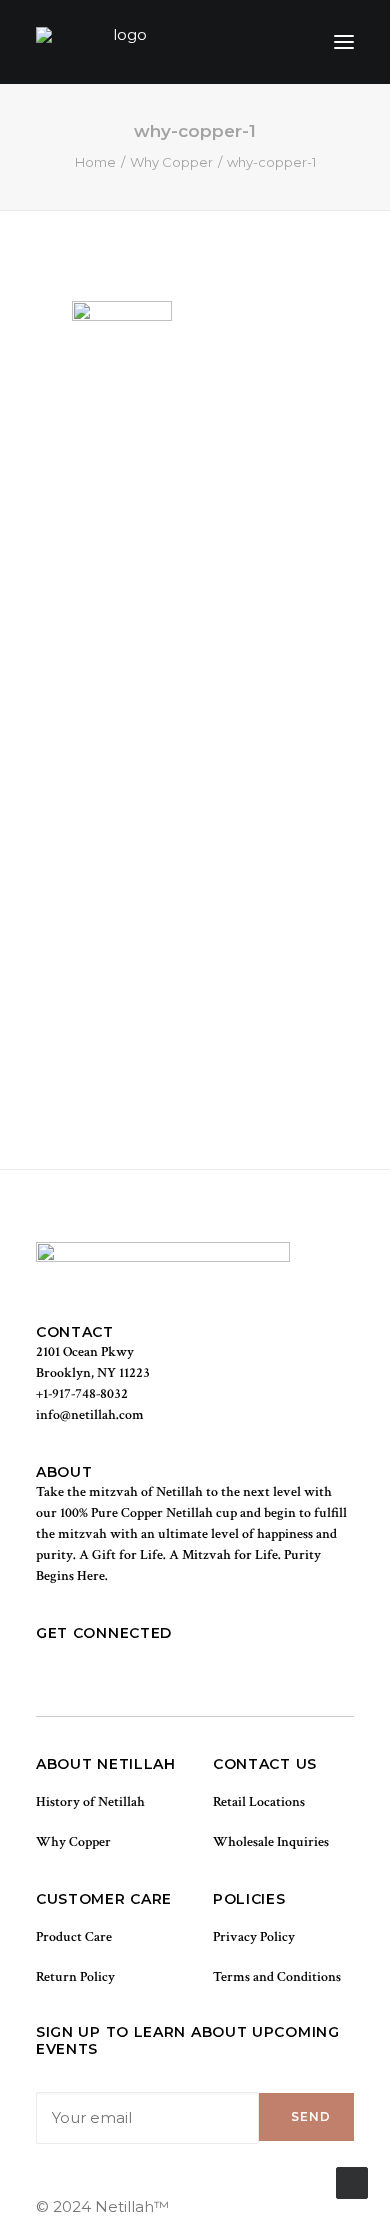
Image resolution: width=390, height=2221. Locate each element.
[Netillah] (121, 42)
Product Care (74, 1937)
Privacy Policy (254, 1937)
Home (95, 162)
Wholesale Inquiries (271, 1842)
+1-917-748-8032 (82, 1394)
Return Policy (75, 1977)
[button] (344, 42)
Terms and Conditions (277, 1977)
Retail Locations (259, 1802)
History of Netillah (90, 1802)
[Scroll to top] (352, 2181)
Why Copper (171, 162)
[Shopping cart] (285, 42)
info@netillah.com (90, 1415)
